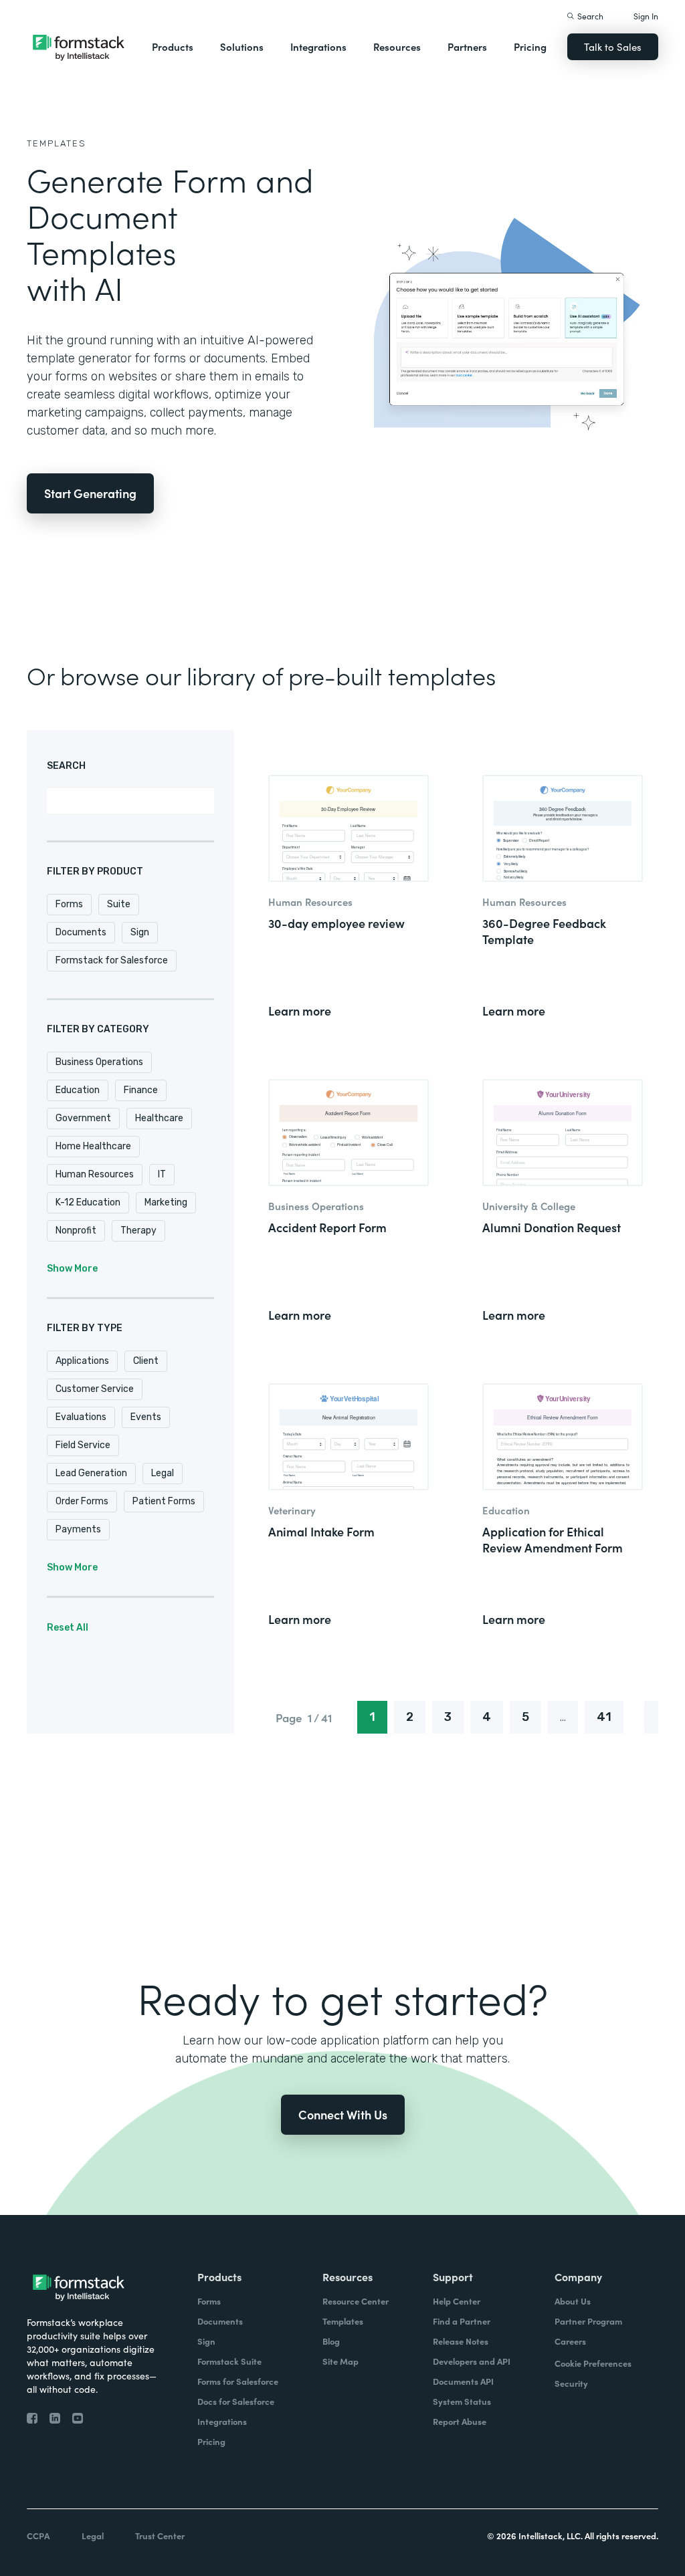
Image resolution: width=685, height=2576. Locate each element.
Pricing (530, 46)
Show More (72, 1269)
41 (604, 1717)
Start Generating (90, 493)
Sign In (646, 16)
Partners (467, 46)
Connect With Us (343, 2114)
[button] (173, 47)
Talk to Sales (613, 46)
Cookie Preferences (593, 2363)
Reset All (68, 1628)
